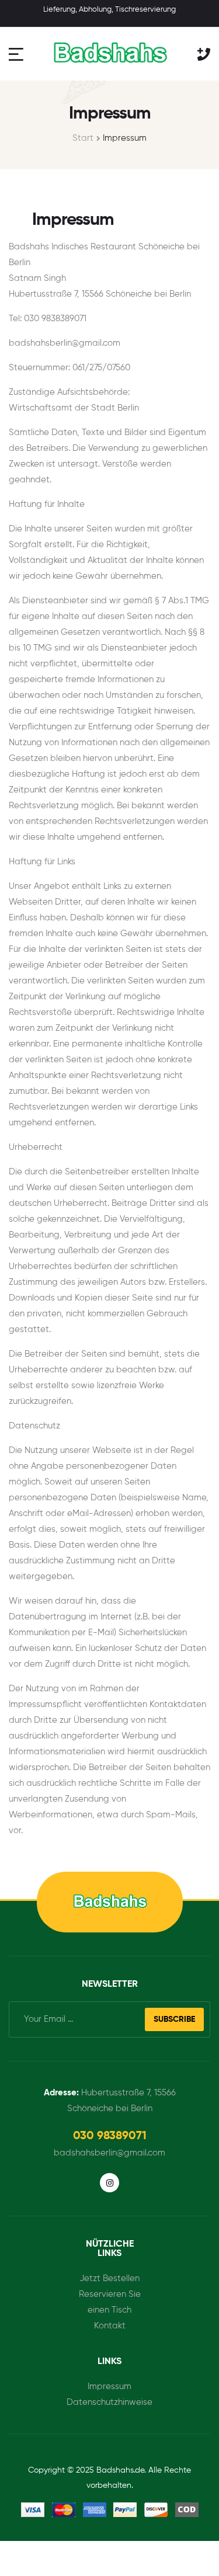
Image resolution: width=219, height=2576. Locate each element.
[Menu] (18, 54)
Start (83, 138)
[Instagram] (110, 2183)
